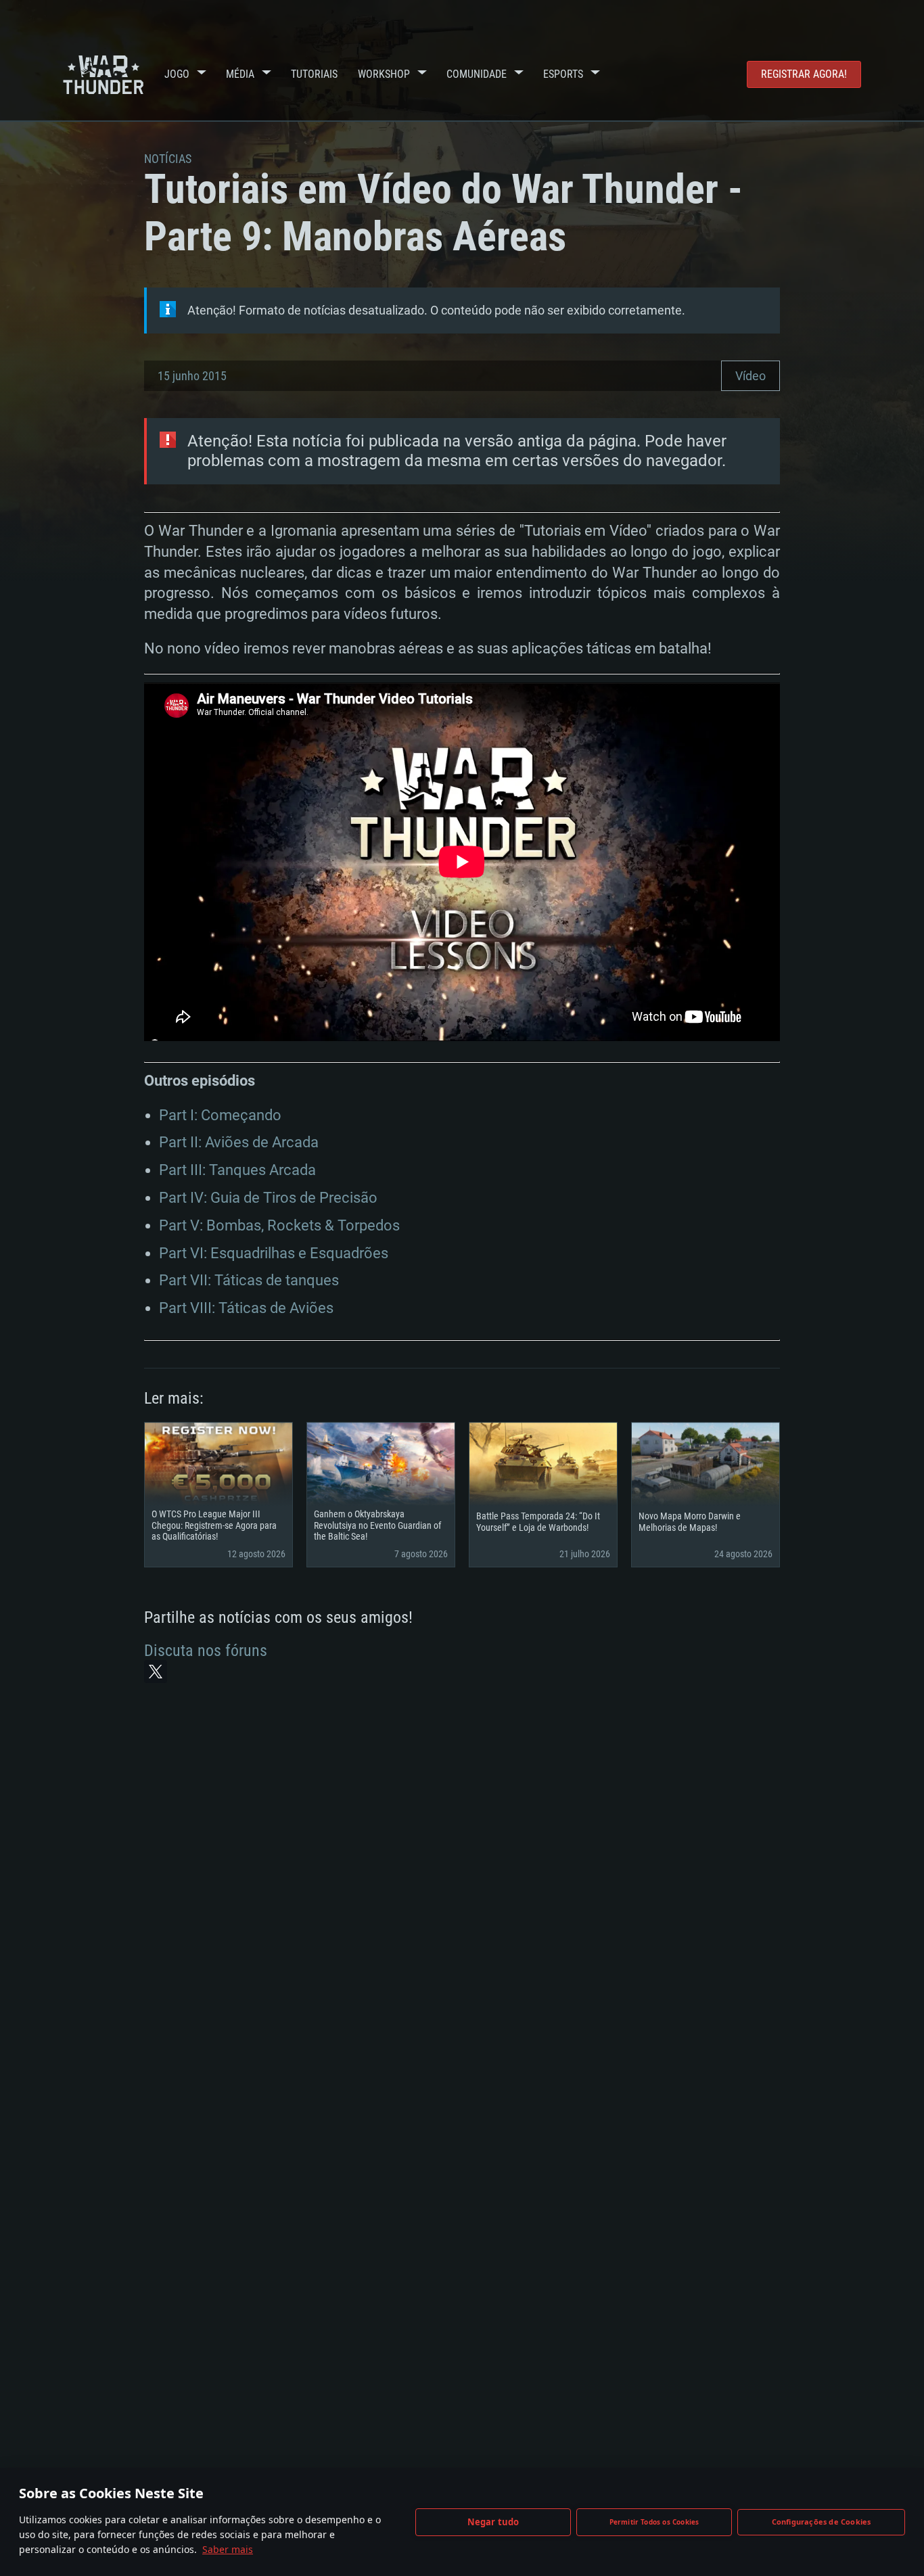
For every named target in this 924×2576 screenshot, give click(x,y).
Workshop (384, 74)
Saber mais (228, 2549)
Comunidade (477, 74)
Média (240, 74)
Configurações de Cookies (822, 2522)
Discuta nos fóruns (206, 1651)
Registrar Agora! (804, 74)
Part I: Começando (220, 1115)
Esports (563, 74)
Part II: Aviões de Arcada (239, 1142)
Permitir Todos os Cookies (654, 2522)
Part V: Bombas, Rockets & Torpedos (279, 1225)
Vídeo (750, 376)
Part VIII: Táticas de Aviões (246, 1308)
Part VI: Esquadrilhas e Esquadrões (274, 1253)
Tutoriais (314, 74)
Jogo (177, 74)
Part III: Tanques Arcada (237, 1170)
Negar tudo (493, 2522)
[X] (156, 1672)
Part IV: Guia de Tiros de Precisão (268, 1198)
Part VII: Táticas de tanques (249, 1280)
